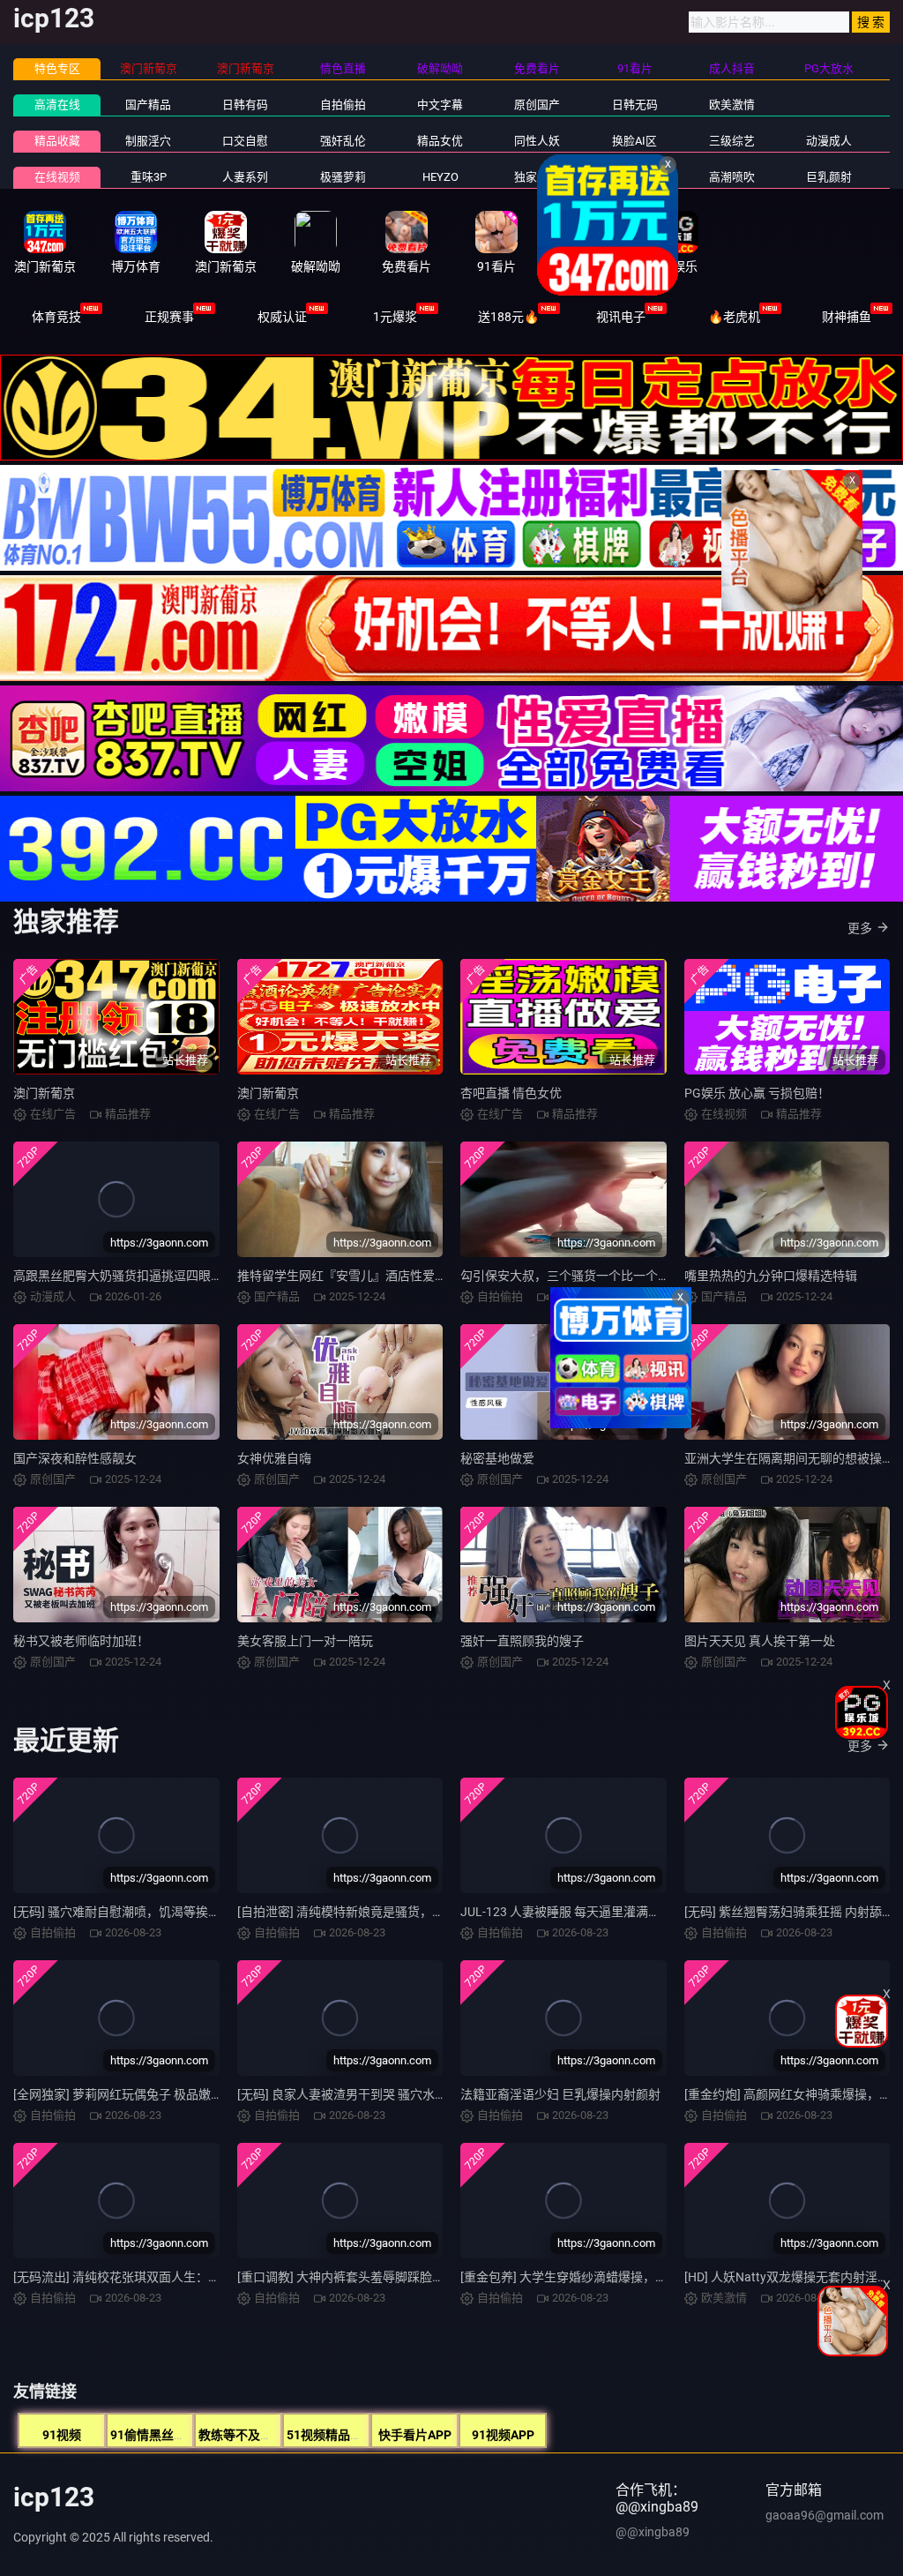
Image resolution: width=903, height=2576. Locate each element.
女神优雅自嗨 (274, 1458)
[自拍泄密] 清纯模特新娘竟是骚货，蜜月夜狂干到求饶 (384, 1912)
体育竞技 (56, 317)
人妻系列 (245, 177)
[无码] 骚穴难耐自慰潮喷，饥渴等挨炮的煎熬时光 (148, 1912)
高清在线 (57, 105)
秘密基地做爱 (497, 1458)
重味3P (149, 177)
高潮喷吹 (732, 177)
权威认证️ (282, 317)
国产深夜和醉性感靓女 (75, 1458)
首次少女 (635, 177)
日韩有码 (245, 105)
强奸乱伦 (343, 141)
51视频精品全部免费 (343, 2435)
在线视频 (57, 177)
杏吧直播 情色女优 (511, 1093)
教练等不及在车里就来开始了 (279, 2435)
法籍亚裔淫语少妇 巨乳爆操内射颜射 (560, 2094)
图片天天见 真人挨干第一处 (760, 1641)
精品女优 (440, 141)
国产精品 (148, 105)
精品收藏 (57, 141)
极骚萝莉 (343, 177)
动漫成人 (829, 141)
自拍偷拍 (343, 105)
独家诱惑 (537, 177)
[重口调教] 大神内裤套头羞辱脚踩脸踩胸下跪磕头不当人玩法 (403, 2277)
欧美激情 (732, 105)
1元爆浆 (395, 317)
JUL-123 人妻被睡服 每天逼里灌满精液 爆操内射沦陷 (605, 1912)
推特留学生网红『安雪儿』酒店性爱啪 (342, 1276)
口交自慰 (245, 141)
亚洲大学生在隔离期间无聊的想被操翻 (789, 1458)
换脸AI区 (634, 141)
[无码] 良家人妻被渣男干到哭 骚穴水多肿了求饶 (367, 2094)
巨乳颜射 (829, 177)
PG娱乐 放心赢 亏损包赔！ (757, 1093)
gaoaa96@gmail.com (825, 2515)
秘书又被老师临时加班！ (81, 1641)
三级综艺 (732, 141)
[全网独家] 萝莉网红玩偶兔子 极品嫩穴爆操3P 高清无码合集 (176, 2094)
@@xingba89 (653, 2532)
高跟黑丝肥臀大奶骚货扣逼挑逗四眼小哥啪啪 (137, 1276)
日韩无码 (635, 105)
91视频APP (503, 2435)
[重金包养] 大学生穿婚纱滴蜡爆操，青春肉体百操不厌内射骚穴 (632, 2277)
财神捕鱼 (847, 317)
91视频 (62, 2435)
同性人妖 (537, 141)
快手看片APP (415, 2435)
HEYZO (440, 177)
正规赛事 (169, 317)
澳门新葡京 (44, 1093)
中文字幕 (440, 105)
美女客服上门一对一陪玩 (305, 1641)
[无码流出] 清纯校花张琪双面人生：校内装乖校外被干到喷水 (179, 2277)
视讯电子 (621, 317)
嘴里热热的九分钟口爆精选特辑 (771, 1276)
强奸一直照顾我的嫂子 (522, 1641)
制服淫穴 (148, 141)
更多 (860, 928)
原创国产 (537, 105)
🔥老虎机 (734, 317)
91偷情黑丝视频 (154, 2435)
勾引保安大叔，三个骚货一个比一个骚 (565, 1276)
